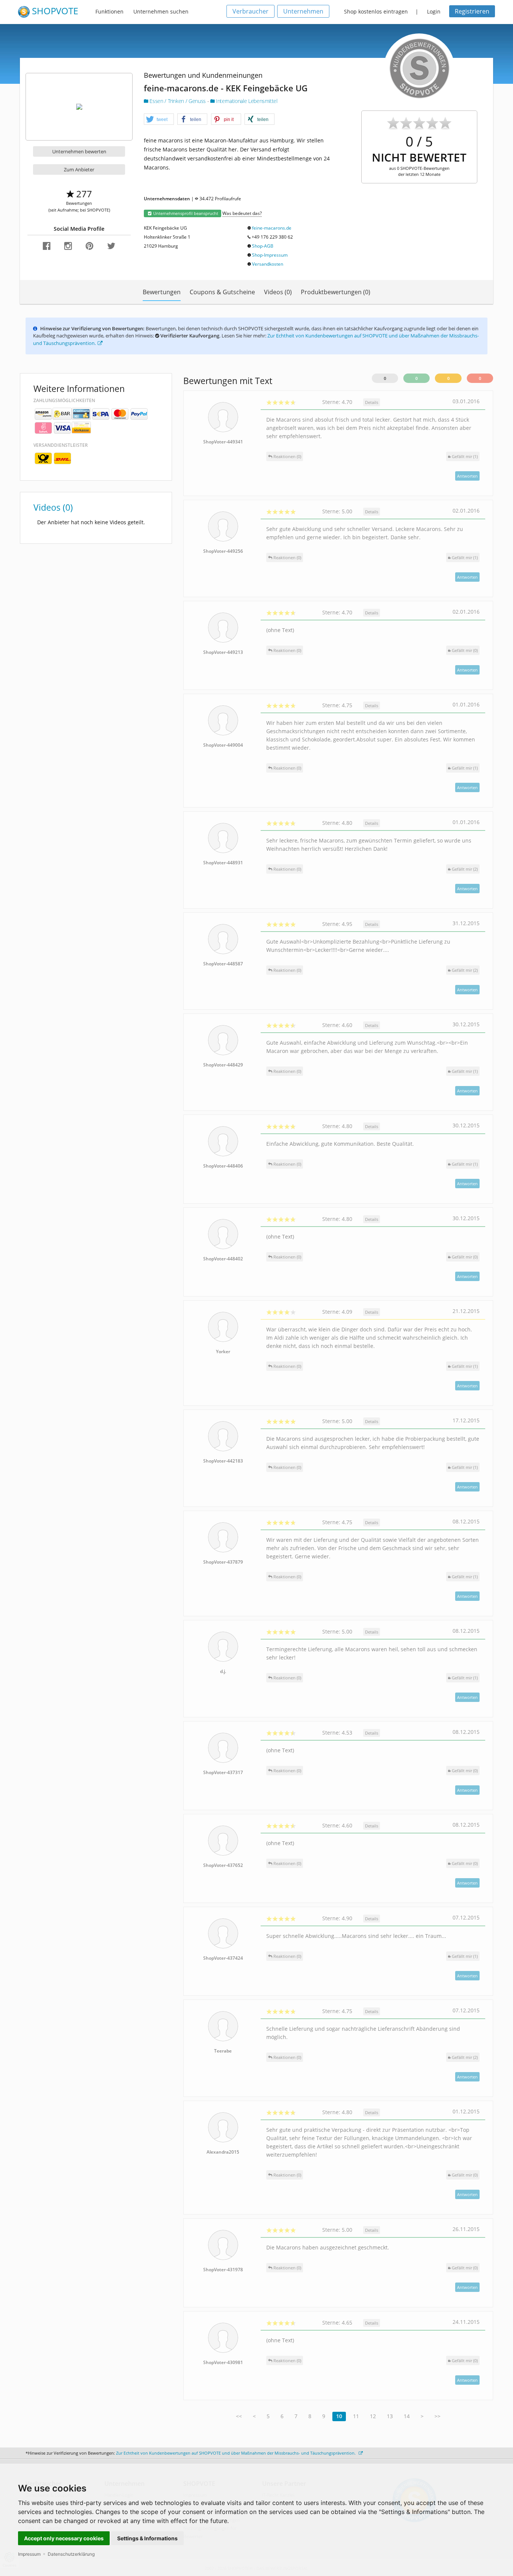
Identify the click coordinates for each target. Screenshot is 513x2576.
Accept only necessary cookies (64, 2538)
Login (434, 11)
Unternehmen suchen (161, 11)
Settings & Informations (147, 2538)
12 (373, 2416)
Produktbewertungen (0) (336, 292)
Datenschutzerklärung (71, 2554)
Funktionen (109, 11)
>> (438, 2416)
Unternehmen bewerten (79, 151)
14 (407, 2416)
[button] (159, 119)
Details (372, 402)
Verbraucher (250, 11)
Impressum (29, 2554)
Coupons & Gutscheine (222, 292)
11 (356, 2416)
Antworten (467, 476)
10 (339, 2416)
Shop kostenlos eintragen (376, 11)
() (465, 456)
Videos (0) (278, 292)
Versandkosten (268, 264)
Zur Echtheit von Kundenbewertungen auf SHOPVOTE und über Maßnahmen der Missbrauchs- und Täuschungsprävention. (236, 2453)
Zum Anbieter (79, 169)
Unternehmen (303, 11)
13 (390, 2416)
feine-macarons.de (272, 228)
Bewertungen (162, 292)
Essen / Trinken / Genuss (178, 101)
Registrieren (472, 11)
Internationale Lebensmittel (246, 101)
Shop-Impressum (270, 255)
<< (239, 2416)
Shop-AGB (263, 246)
